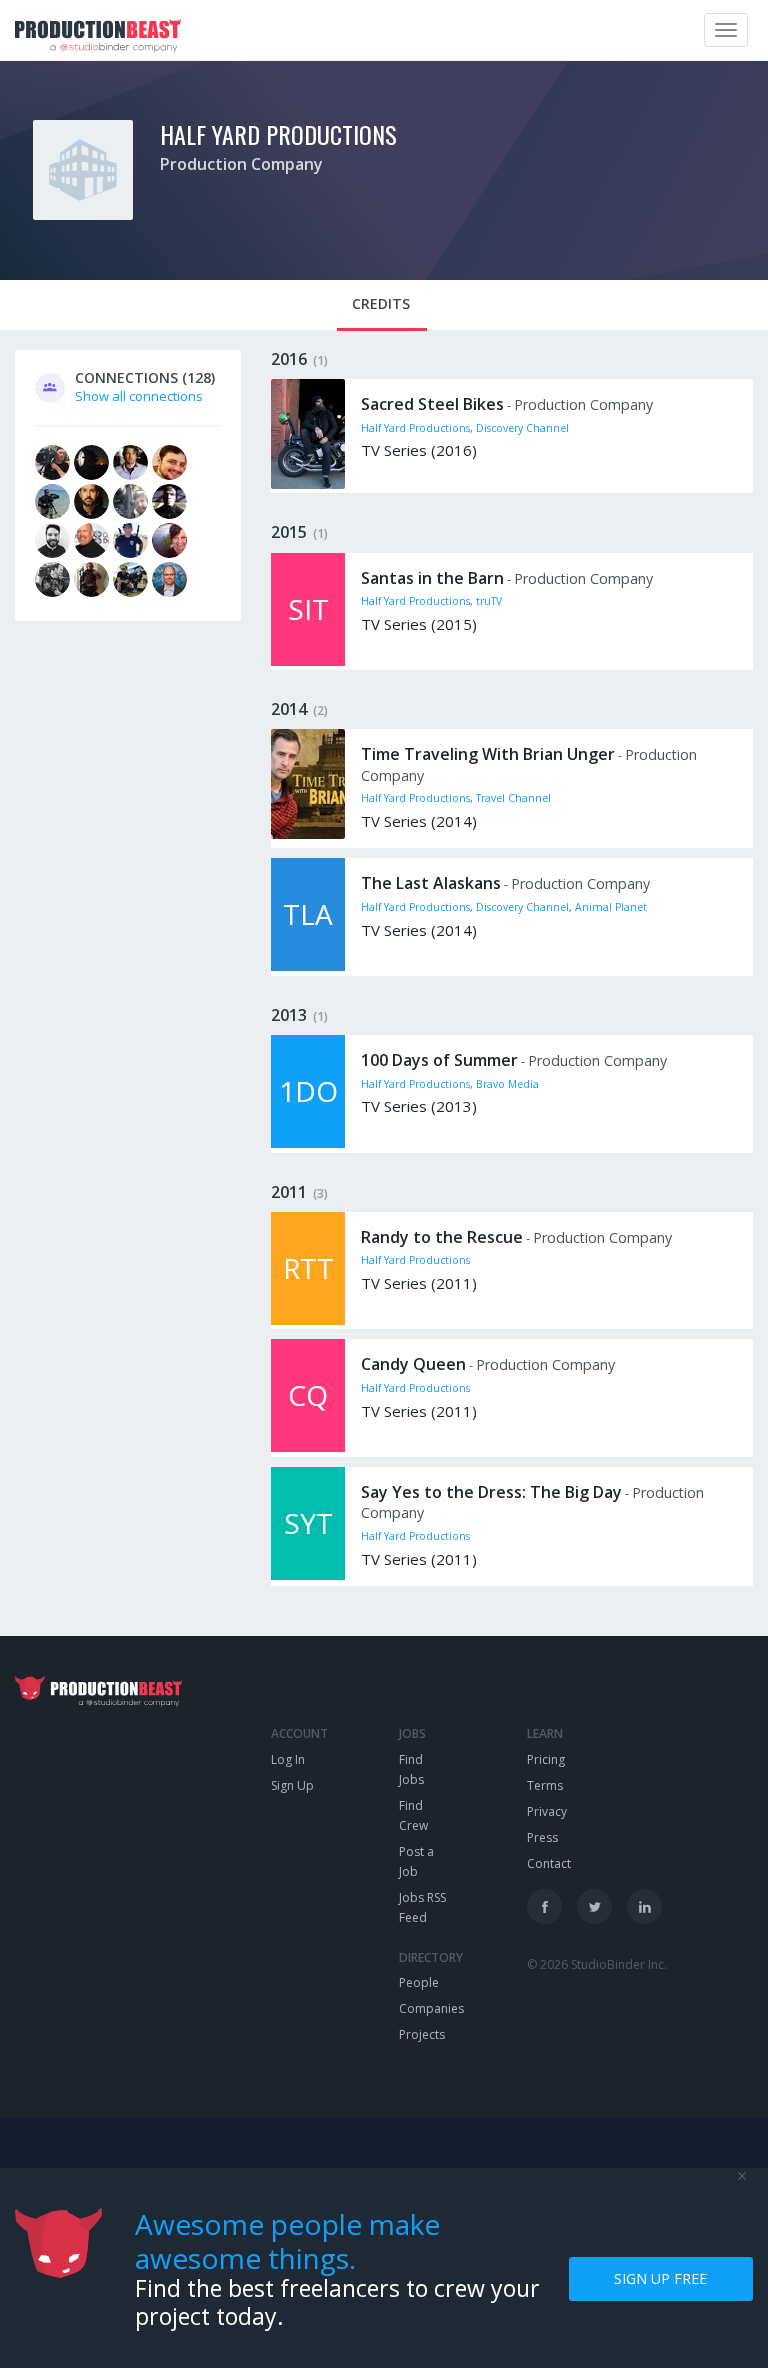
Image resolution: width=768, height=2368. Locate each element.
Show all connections (139, 396)
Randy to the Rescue (442, 1237)
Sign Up (292, 1785)
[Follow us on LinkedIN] (644, 1906)
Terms (545, 1785)
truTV (489, 601)
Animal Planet (611, 907)
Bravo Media (507, 1084)
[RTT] (308, 1320)
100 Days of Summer (439, 1060)
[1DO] (308, 1143)
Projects (422, 2034)
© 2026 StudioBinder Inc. (597, 1964)
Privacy (547, 1811)
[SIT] (308, 661)
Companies (431, 2008)
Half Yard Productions (278, 134)
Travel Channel (513, 798)
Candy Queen (413, 1364)
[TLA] (308, 966)
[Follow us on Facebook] (544, 1906)
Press (542, 1837)
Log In (288, 1759)
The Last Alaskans (431, 883)
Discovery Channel (522, 428)
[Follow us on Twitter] (594, 1906)
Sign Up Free (660, 2278)
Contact (549, 1863)
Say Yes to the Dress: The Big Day (491, 1492)
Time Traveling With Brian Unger (488, 754)
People (419, 1982)
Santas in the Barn (432, 578)
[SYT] (308, 1575)
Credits (381, 303)
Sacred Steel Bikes (432, 404)
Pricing (546, 1759)
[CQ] (308, 1447)
